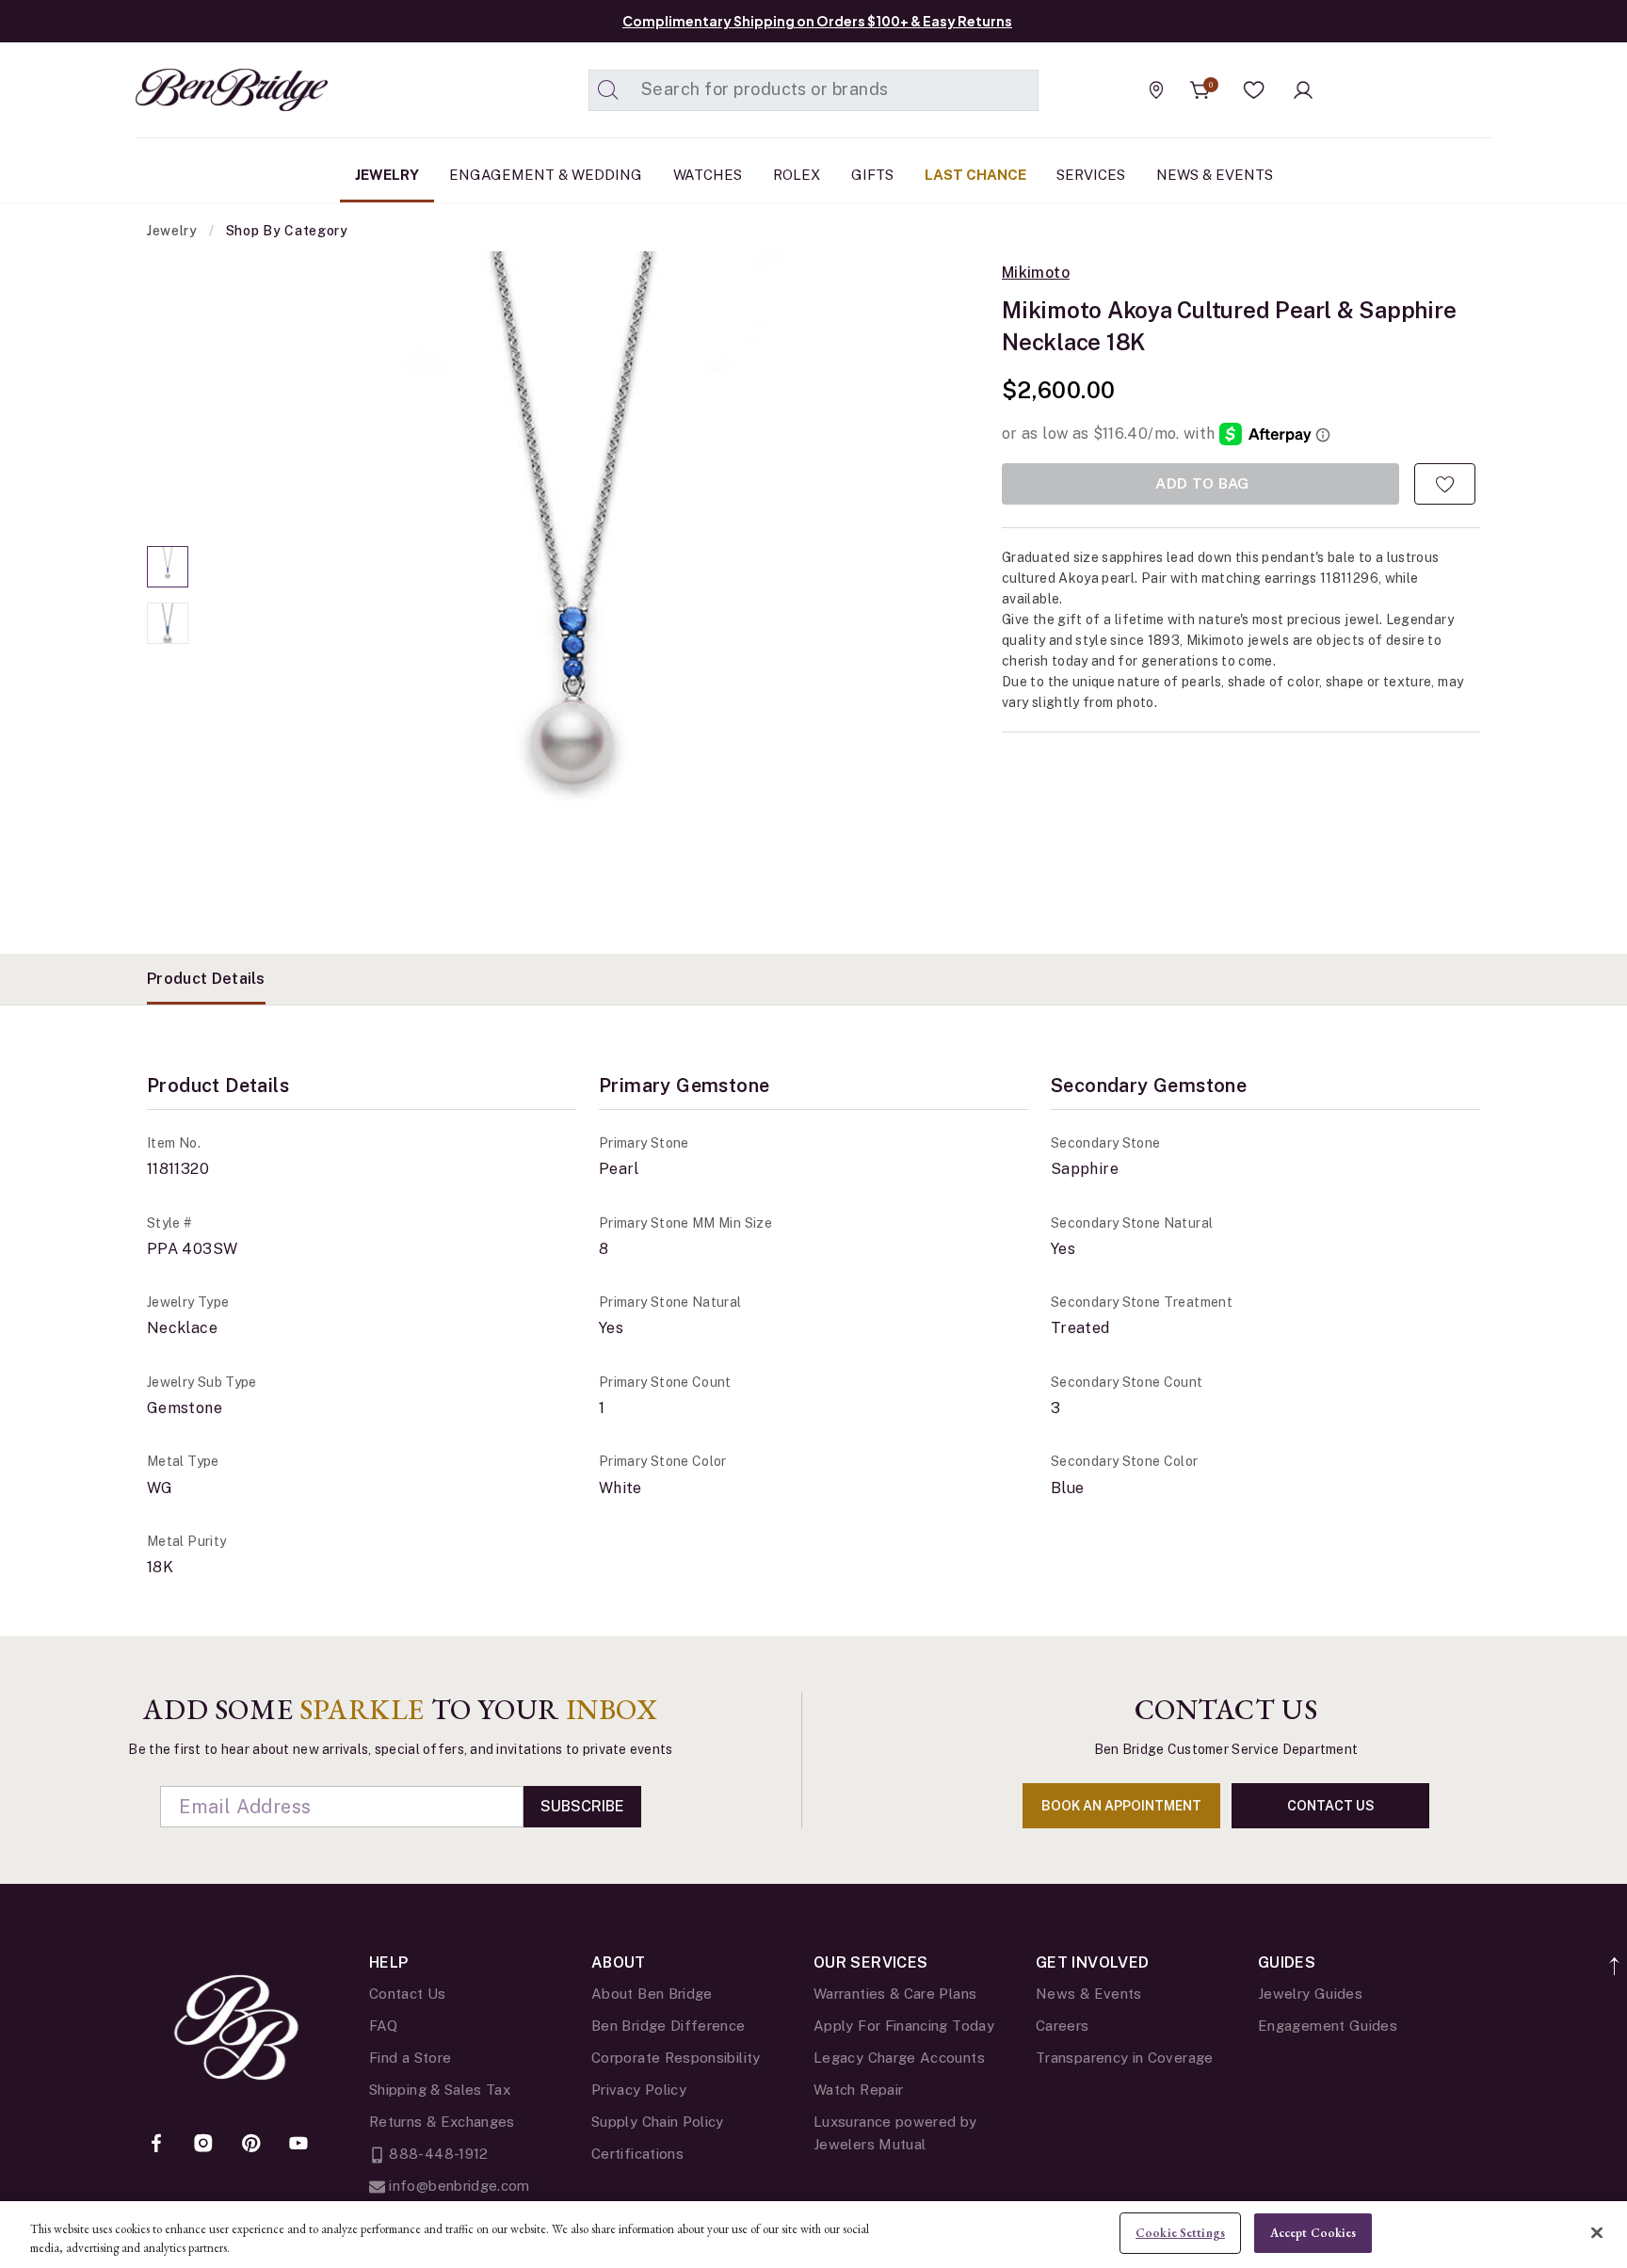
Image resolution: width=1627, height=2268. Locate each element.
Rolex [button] (797, 175)
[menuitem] (387, 175)
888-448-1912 (437, 2154)
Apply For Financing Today (904, 2026)
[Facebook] (156, 2145)
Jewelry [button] (387, 175)
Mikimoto (1036, 273)
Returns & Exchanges (442, 2122)
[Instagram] (203, 2145)
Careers (1063, 2026)
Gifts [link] (872, 175)
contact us (1331, 1806)
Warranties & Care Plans (895, 1994)
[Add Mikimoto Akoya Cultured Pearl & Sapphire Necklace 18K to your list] (1445, 484)
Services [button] (1091, 175)
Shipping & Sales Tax (440, 2090)
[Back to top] (1615, 1956)
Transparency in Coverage (1125, 2058)
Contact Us (408, 1994)
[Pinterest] (251, 2145)
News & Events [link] (1215, 175)
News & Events (1089, 1994)
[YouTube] (298, 2145)
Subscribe (582, 1806)
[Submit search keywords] (608, 90)
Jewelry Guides (1310, 1994)
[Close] (1597, 2232)
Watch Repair (858, 2090)
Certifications (637, 2154)
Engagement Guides (1328, 2026)
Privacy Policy (639, 2090)
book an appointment (1121, 1806)
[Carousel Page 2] (168, 623)
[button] (1254, 90)
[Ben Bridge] (197, 90)
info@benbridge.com (458, 2186)
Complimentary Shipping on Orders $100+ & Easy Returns (817, 21)
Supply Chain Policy (658, 2122)
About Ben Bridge (652, 1994)
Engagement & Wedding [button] (546, 175)
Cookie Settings (1180, 2233)
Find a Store (410, 2058)
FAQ (383, 2026)
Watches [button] (708, 175)
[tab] (206, 979)
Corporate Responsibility (676, 2058)
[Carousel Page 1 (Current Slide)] (168, 567)
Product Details (206, 979)
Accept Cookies (1313, 2233)
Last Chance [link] (975, 175)
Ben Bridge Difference (669, 2026)
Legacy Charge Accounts (899, 2058)
